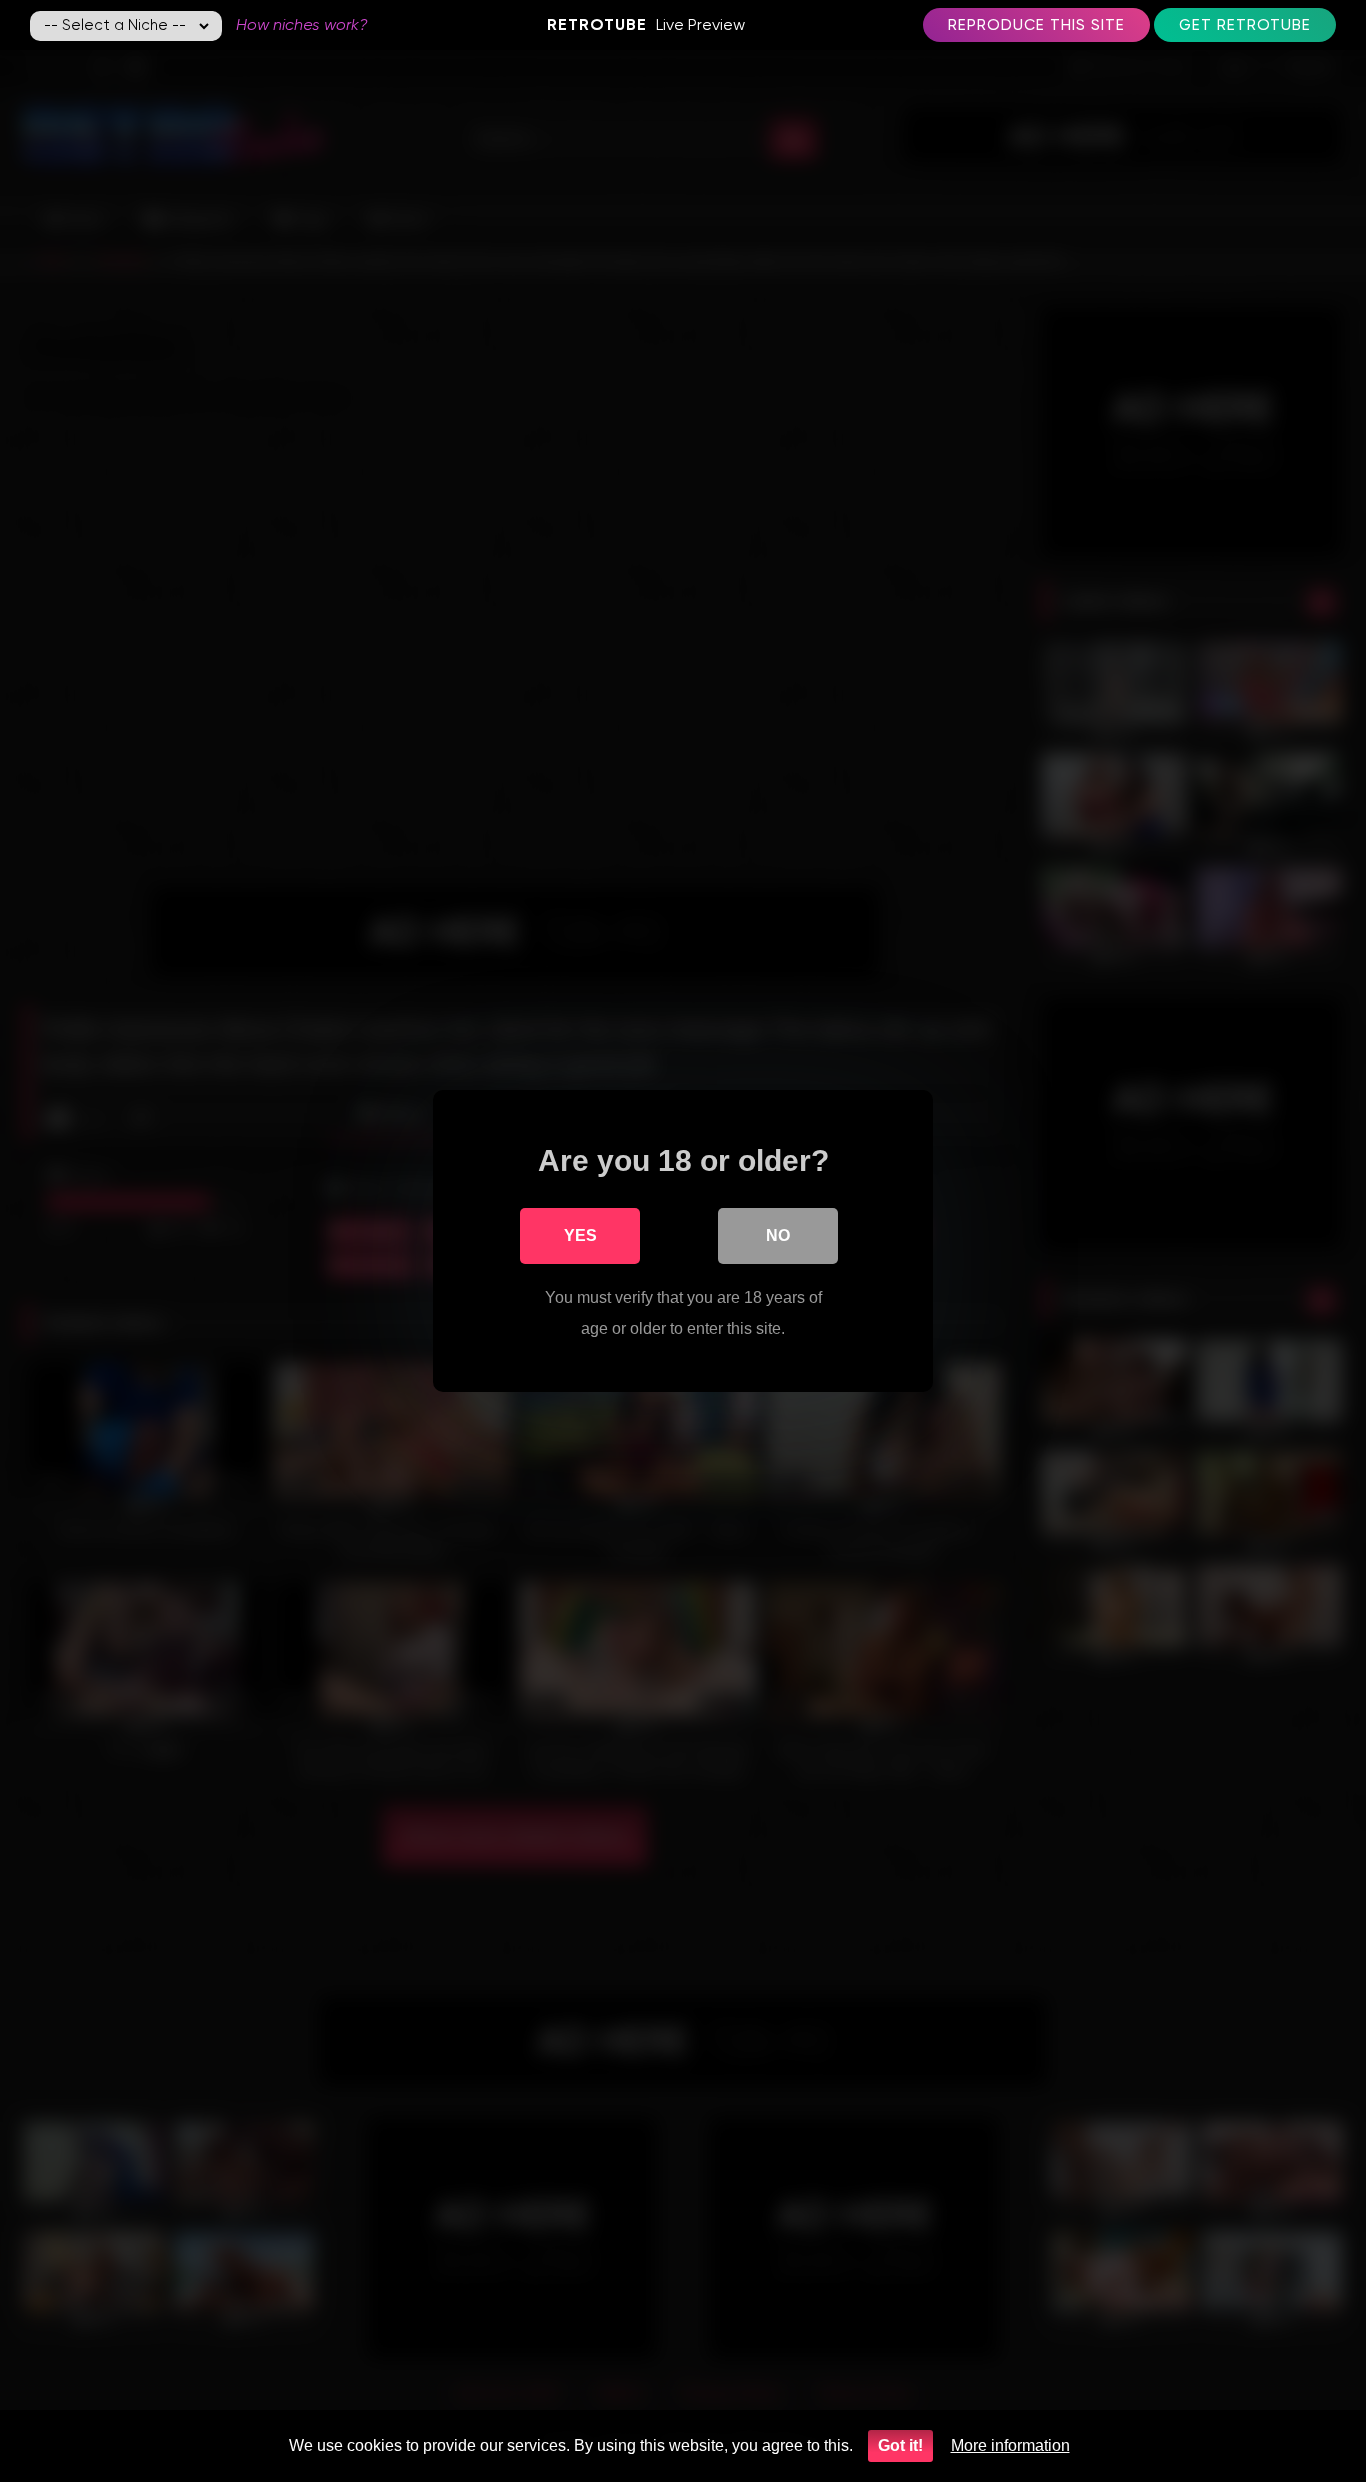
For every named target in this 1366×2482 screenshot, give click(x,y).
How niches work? (302, 24)
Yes (580, 1235)
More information (1010, 2445)
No (778, 1235)
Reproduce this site (1036, 25)
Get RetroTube (1245, 25)
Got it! (900, 2445)
